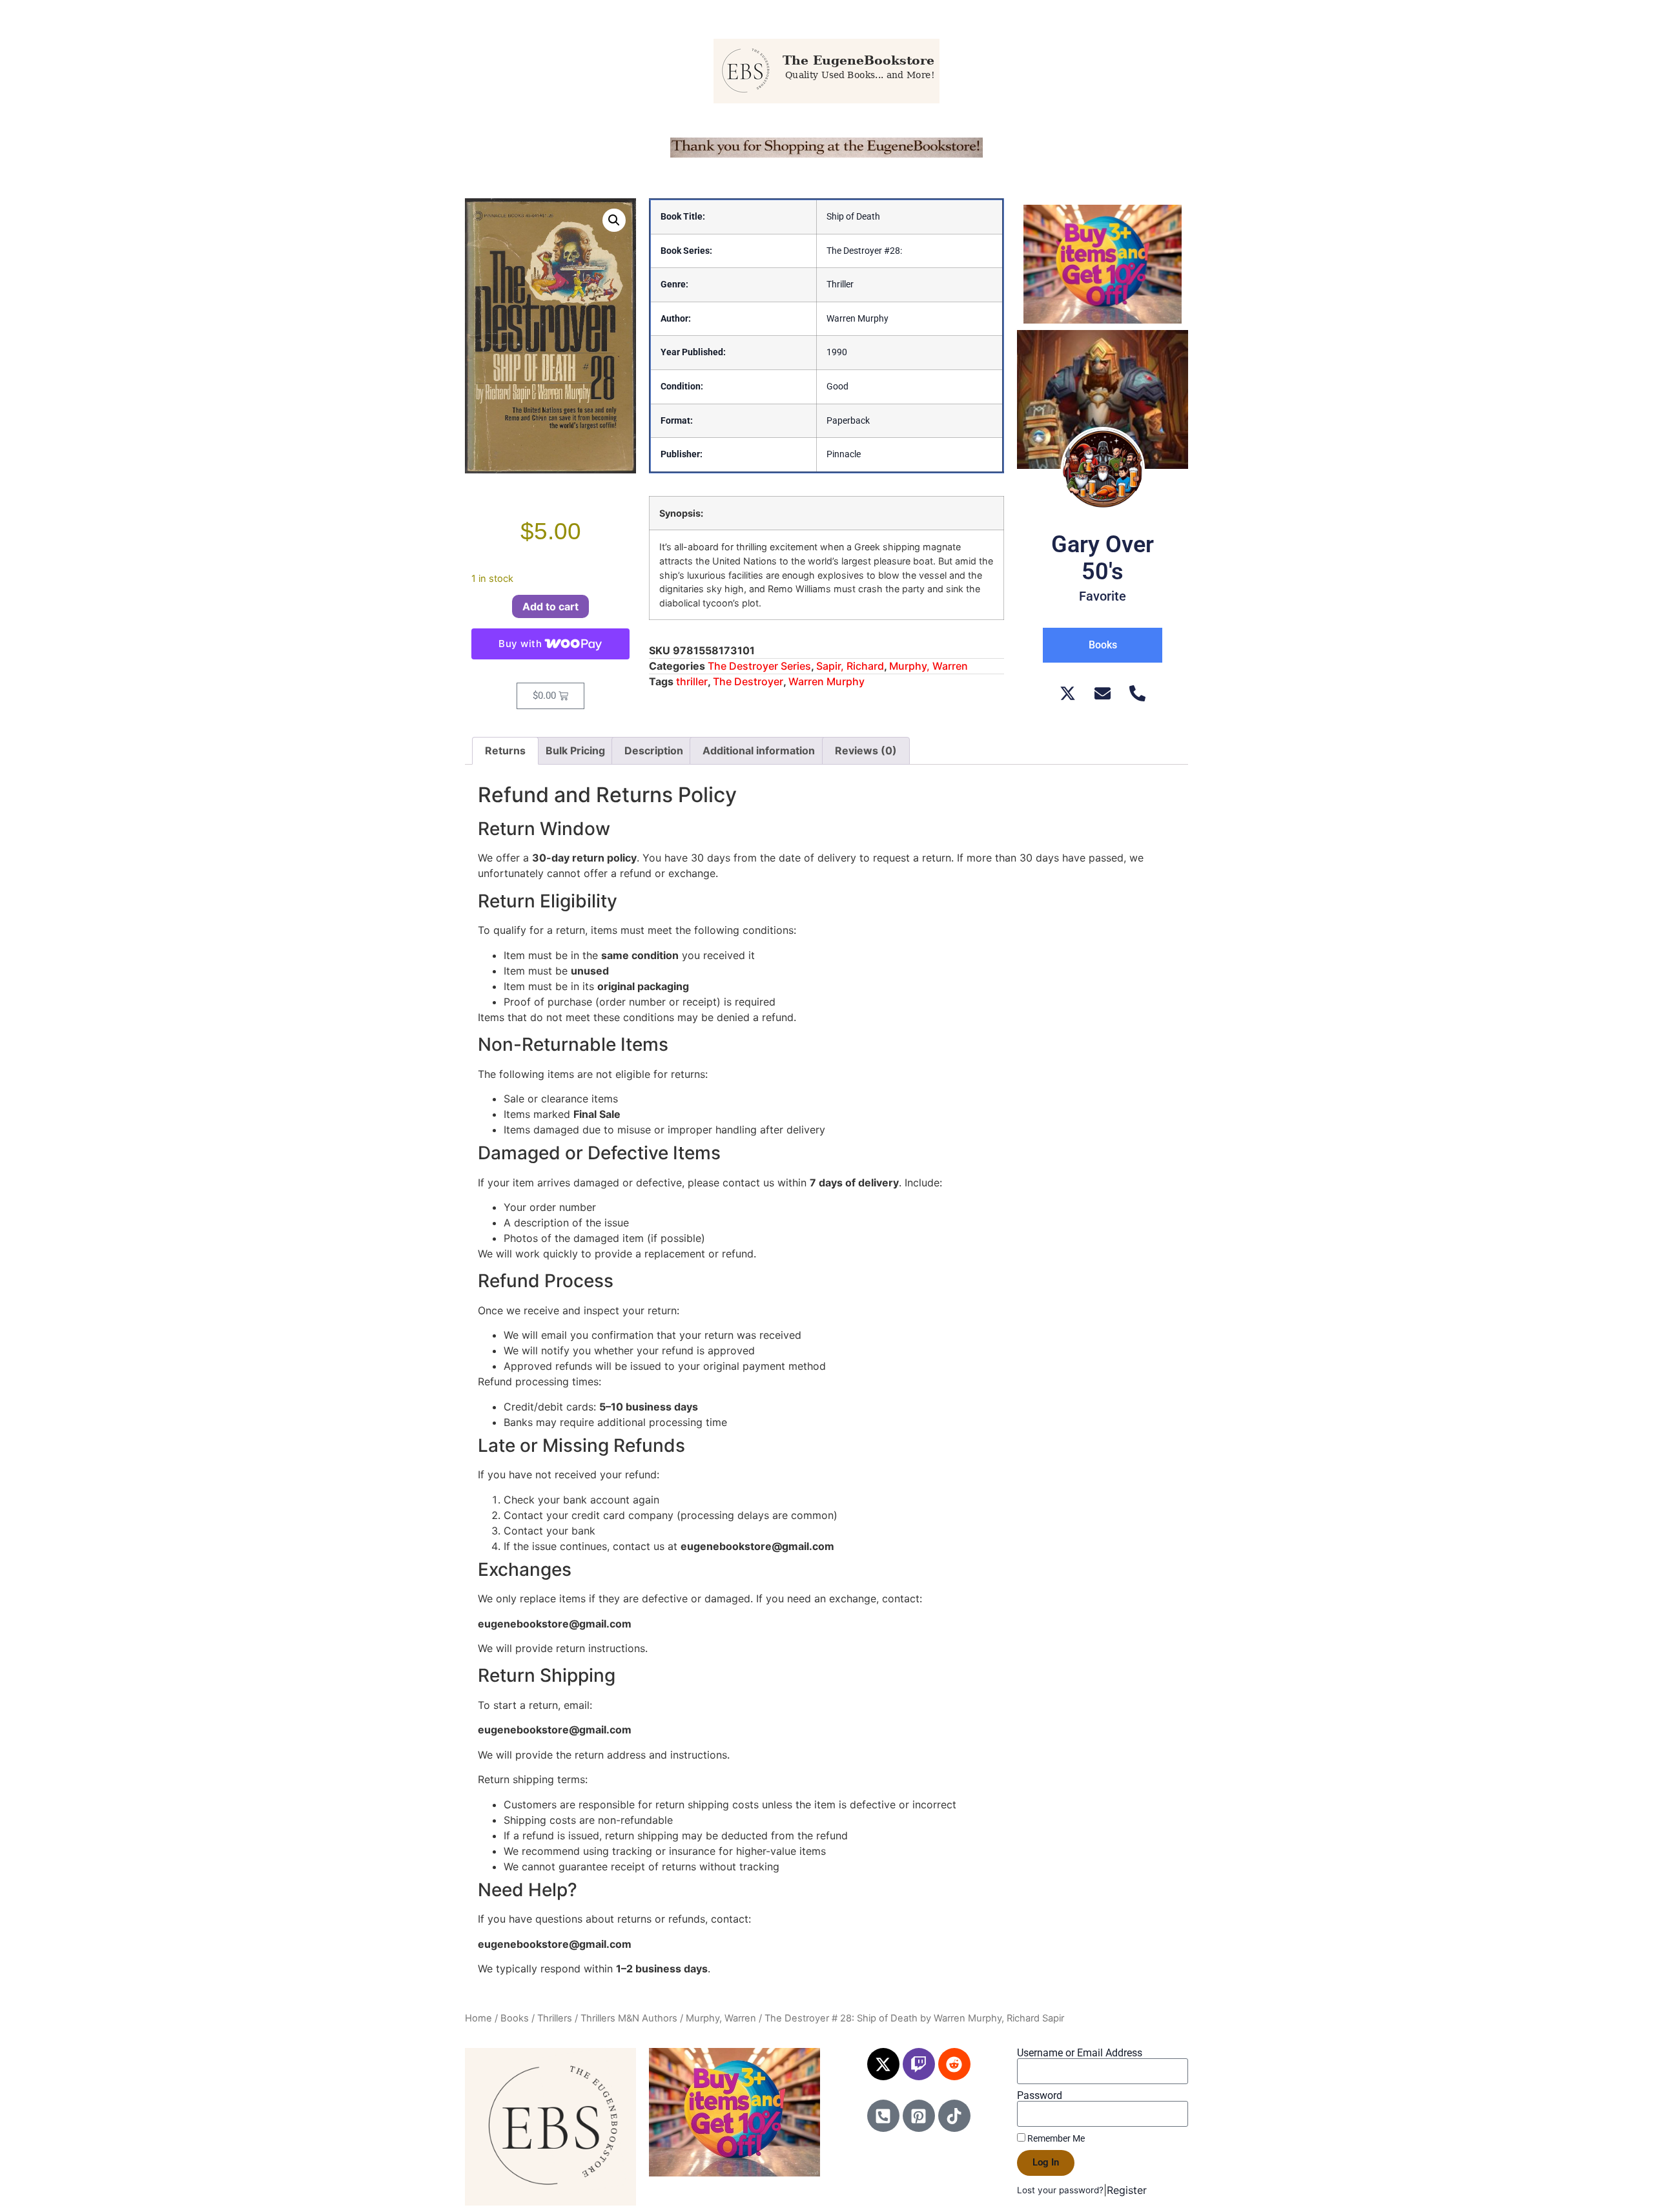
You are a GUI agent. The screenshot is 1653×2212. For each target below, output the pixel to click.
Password (1040, 2096)
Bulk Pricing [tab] (575, 750)
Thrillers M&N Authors (629, 2018)
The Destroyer (748, 681)
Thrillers (555, 2018)
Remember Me (1055, 2138)
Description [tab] (654, 750)
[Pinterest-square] (919, 2116)
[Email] (1103, 693)
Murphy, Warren (929, 666)
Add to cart (550, 606)
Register (1127, 2190)
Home (478, 2018)
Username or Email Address (1080, 2053)
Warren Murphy (826, 681)
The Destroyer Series (759, 666)
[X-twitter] (883, 2064)
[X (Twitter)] (1068, 693)
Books (515, 2018)
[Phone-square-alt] (883, 2116)
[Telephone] (1137, 693)
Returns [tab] (505, 750)
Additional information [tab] (759, 750)
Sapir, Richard (850, 666)
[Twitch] (919, 2064)
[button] (614, 220)
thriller (692, 681)
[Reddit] (954, 2064)
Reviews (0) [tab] (866, 750)
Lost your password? (1060, 2190)
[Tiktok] (954, 2116)
